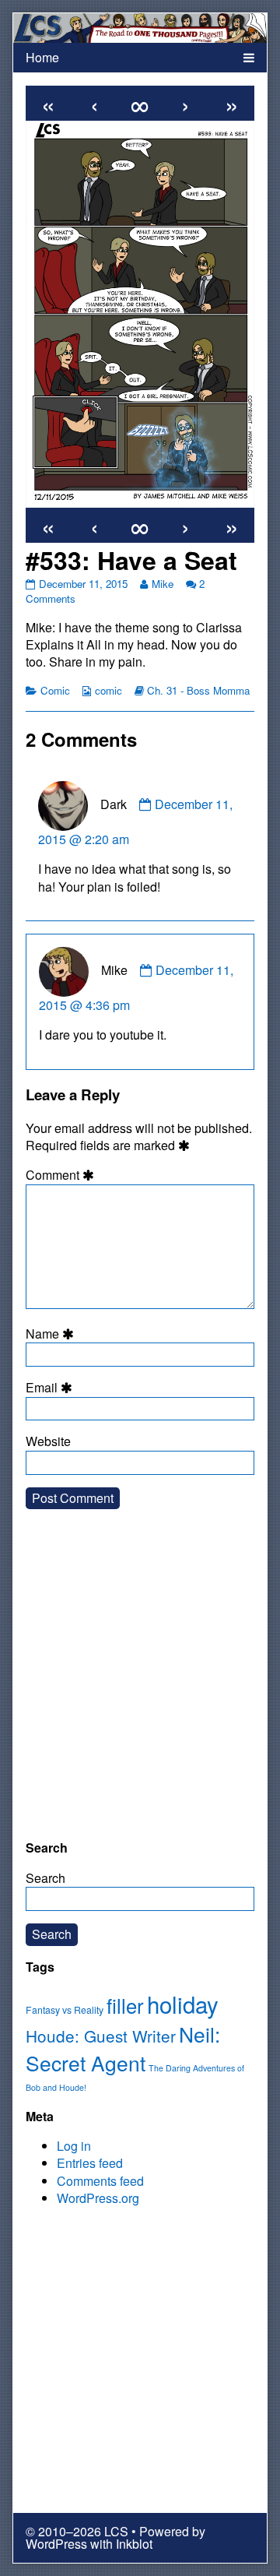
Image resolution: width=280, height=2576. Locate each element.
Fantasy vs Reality (65, 2010)
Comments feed (100, 2181)
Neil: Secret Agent (123, 2048)
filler (125, 2005)
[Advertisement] (140, 1687)
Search (45, 1878)
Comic (55, 690)
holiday (183, 2004)
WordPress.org (98, 2198)
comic (108, 690)
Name (52, 1334)
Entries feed (90, 2163)
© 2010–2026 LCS (77, 2531)
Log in (74, 2146)
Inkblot (134, 2544)
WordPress (56, 2544)
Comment (62, 1175)
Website (48, 1441)
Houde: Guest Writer (101, 2036)
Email (51, 1388)
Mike (162, 584)
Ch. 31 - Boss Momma (198, 690)
